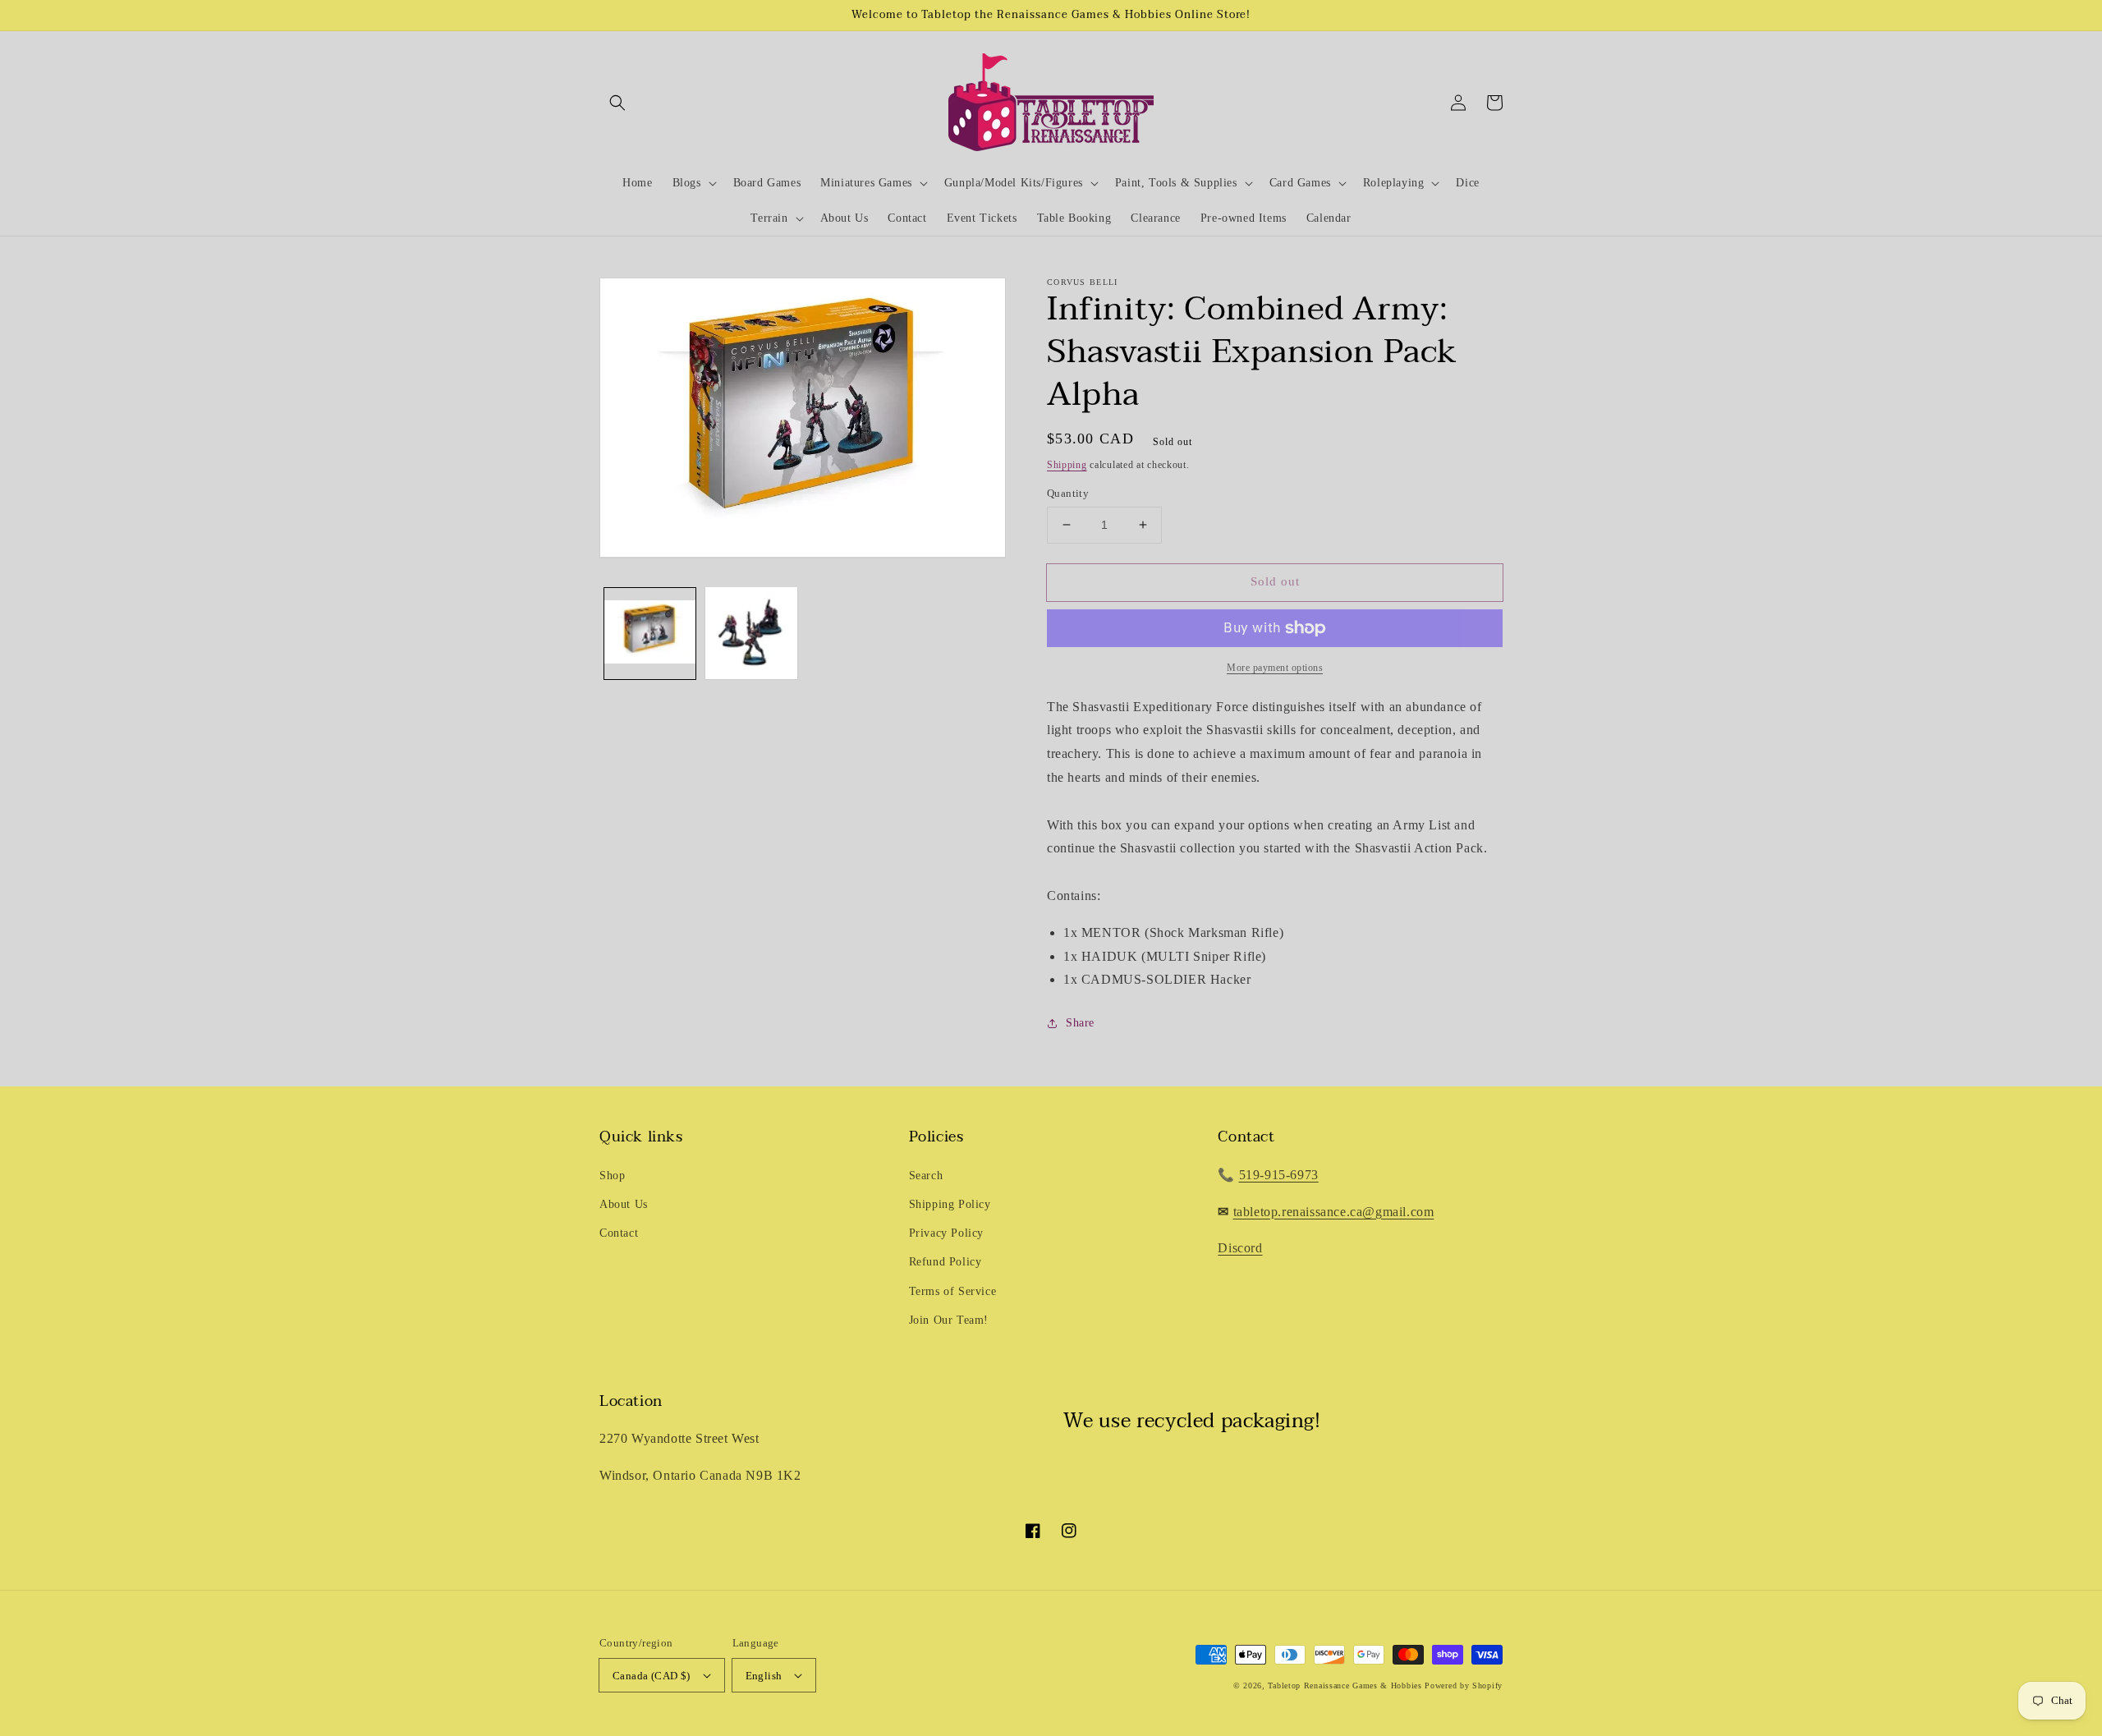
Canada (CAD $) (652, 1676)
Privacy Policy (946, 1233)
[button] (617, 103)
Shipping (1067, 465)
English (764, 1676)
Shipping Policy (950, 1204)
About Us (624, 1204)
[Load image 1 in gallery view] (650, 633)
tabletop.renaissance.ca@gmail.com (1334, 1212)
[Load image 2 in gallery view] (751, 633)
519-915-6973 (1279, 1175)
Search (926, 1176)
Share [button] (1080, 1023)
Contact (619, 1233)
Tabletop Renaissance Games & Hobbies (1345, 1685)
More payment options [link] (1275, 668)
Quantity (1068, 493)
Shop (612, 1176)
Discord (1240, 1248)
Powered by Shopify (1464, 1685)
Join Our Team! (949, 1320)
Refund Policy (945, 1262)
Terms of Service (953, 1291)
